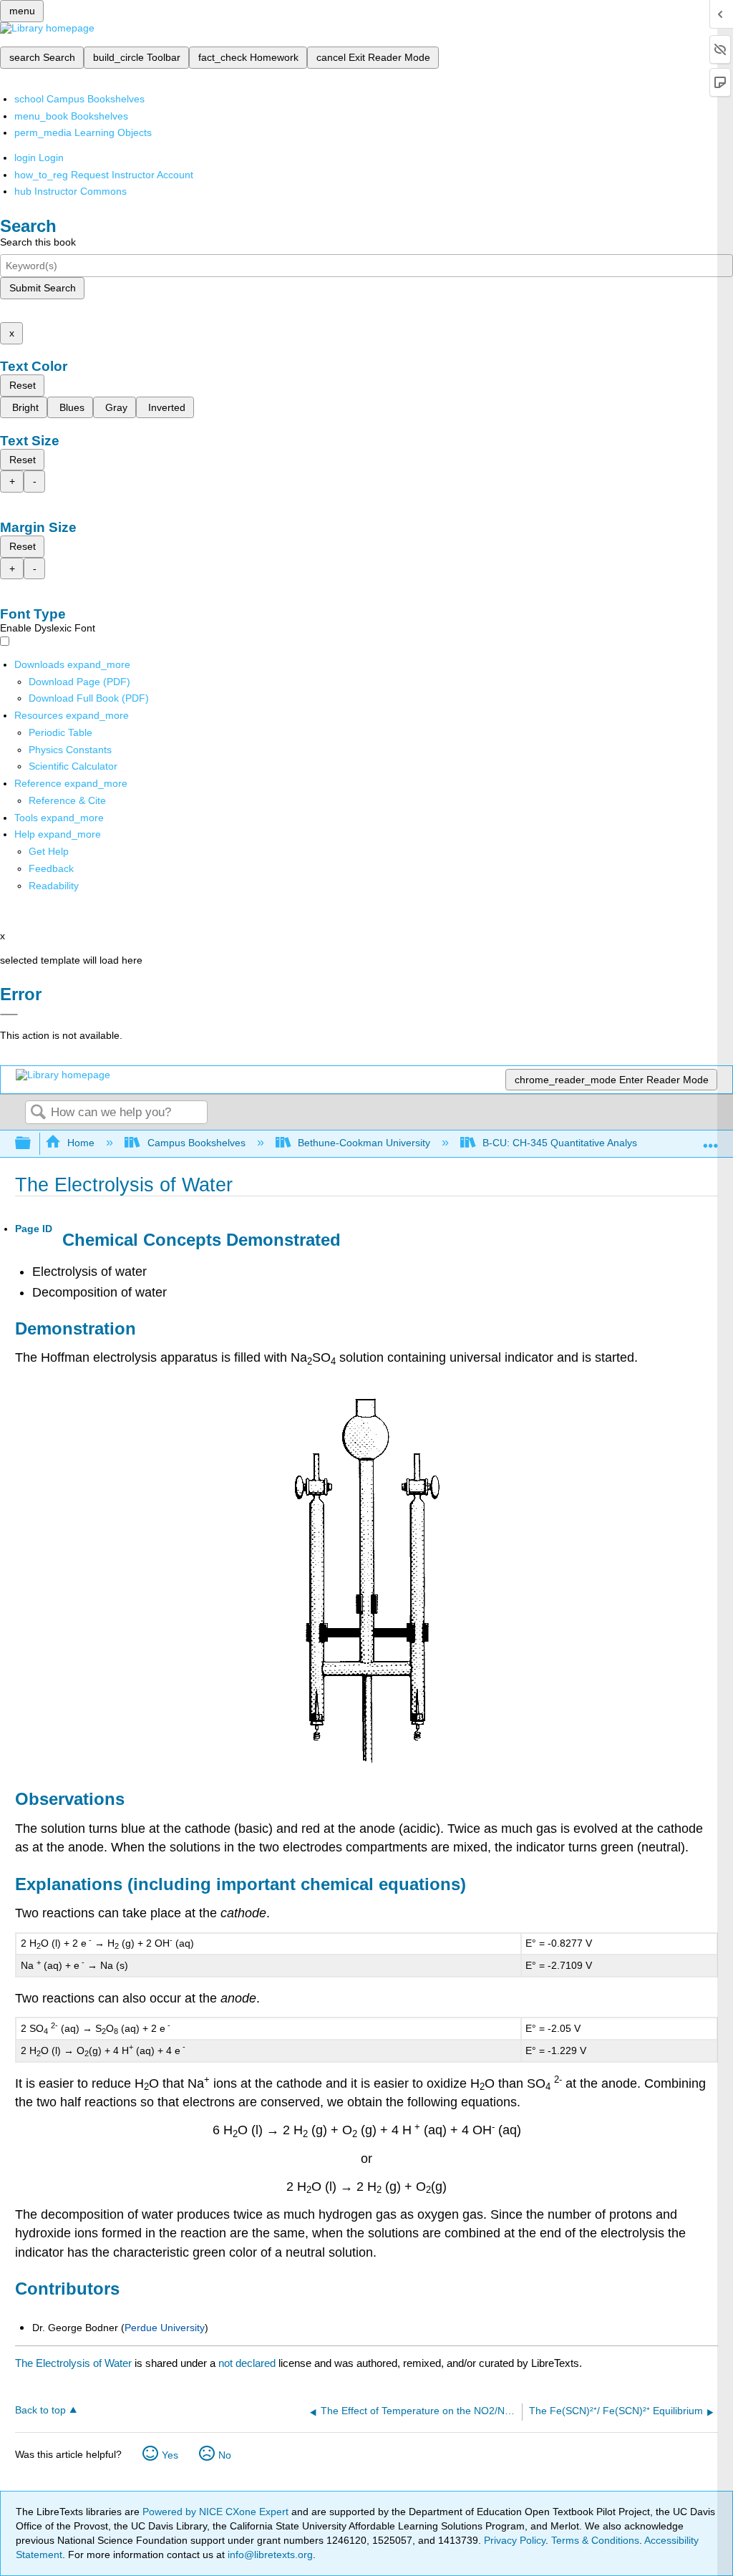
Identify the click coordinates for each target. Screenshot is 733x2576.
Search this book (38, 242)
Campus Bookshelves (196, 1143)
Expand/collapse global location (711, 1139)
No (225, 2455)
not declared (248, 2363)
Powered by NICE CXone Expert (217, 2512)
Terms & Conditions (595, 2540)
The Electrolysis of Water (73, 2363)
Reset (23, 385)
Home (81, 1143)
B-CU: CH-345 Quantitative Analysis (563, 1143)
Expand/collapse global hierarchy (32, 1144)
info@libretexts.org (269, 2555)
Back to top (40, 2410)
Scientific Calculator (73, 766)
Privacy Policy (515, 2540)
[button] (51, 868)
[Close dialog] (9, 1015)
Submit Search (43, 288)
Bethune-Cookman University (364, 1143)
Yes (170, 2455)
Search (38, 1113)
